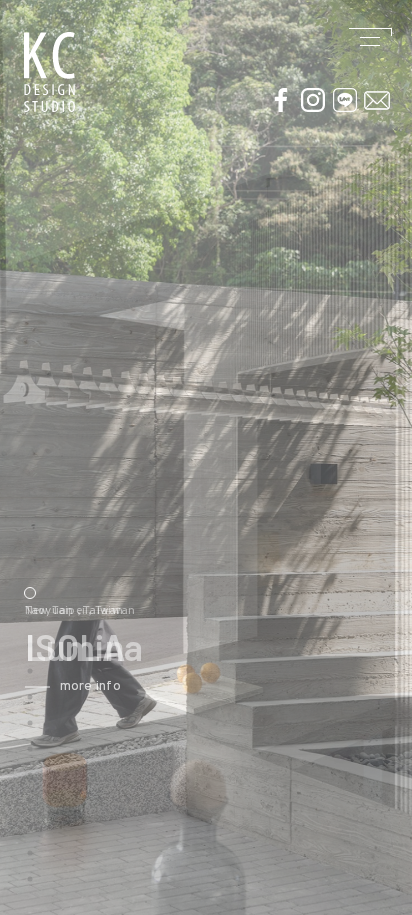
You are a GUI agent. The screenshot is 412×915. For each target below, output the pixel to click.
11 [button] (30, 801)
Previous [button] (10, 650)
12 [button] (30, 827)
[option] (206, 457)
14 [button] (30, 879)
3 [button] (30, 593)
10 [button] (30, 775)
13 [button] (30, 853)
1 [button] (30, 541)
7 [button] (30, 697)
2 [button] (30, 567)
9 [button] (30, 749)
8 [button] (30, 723)
